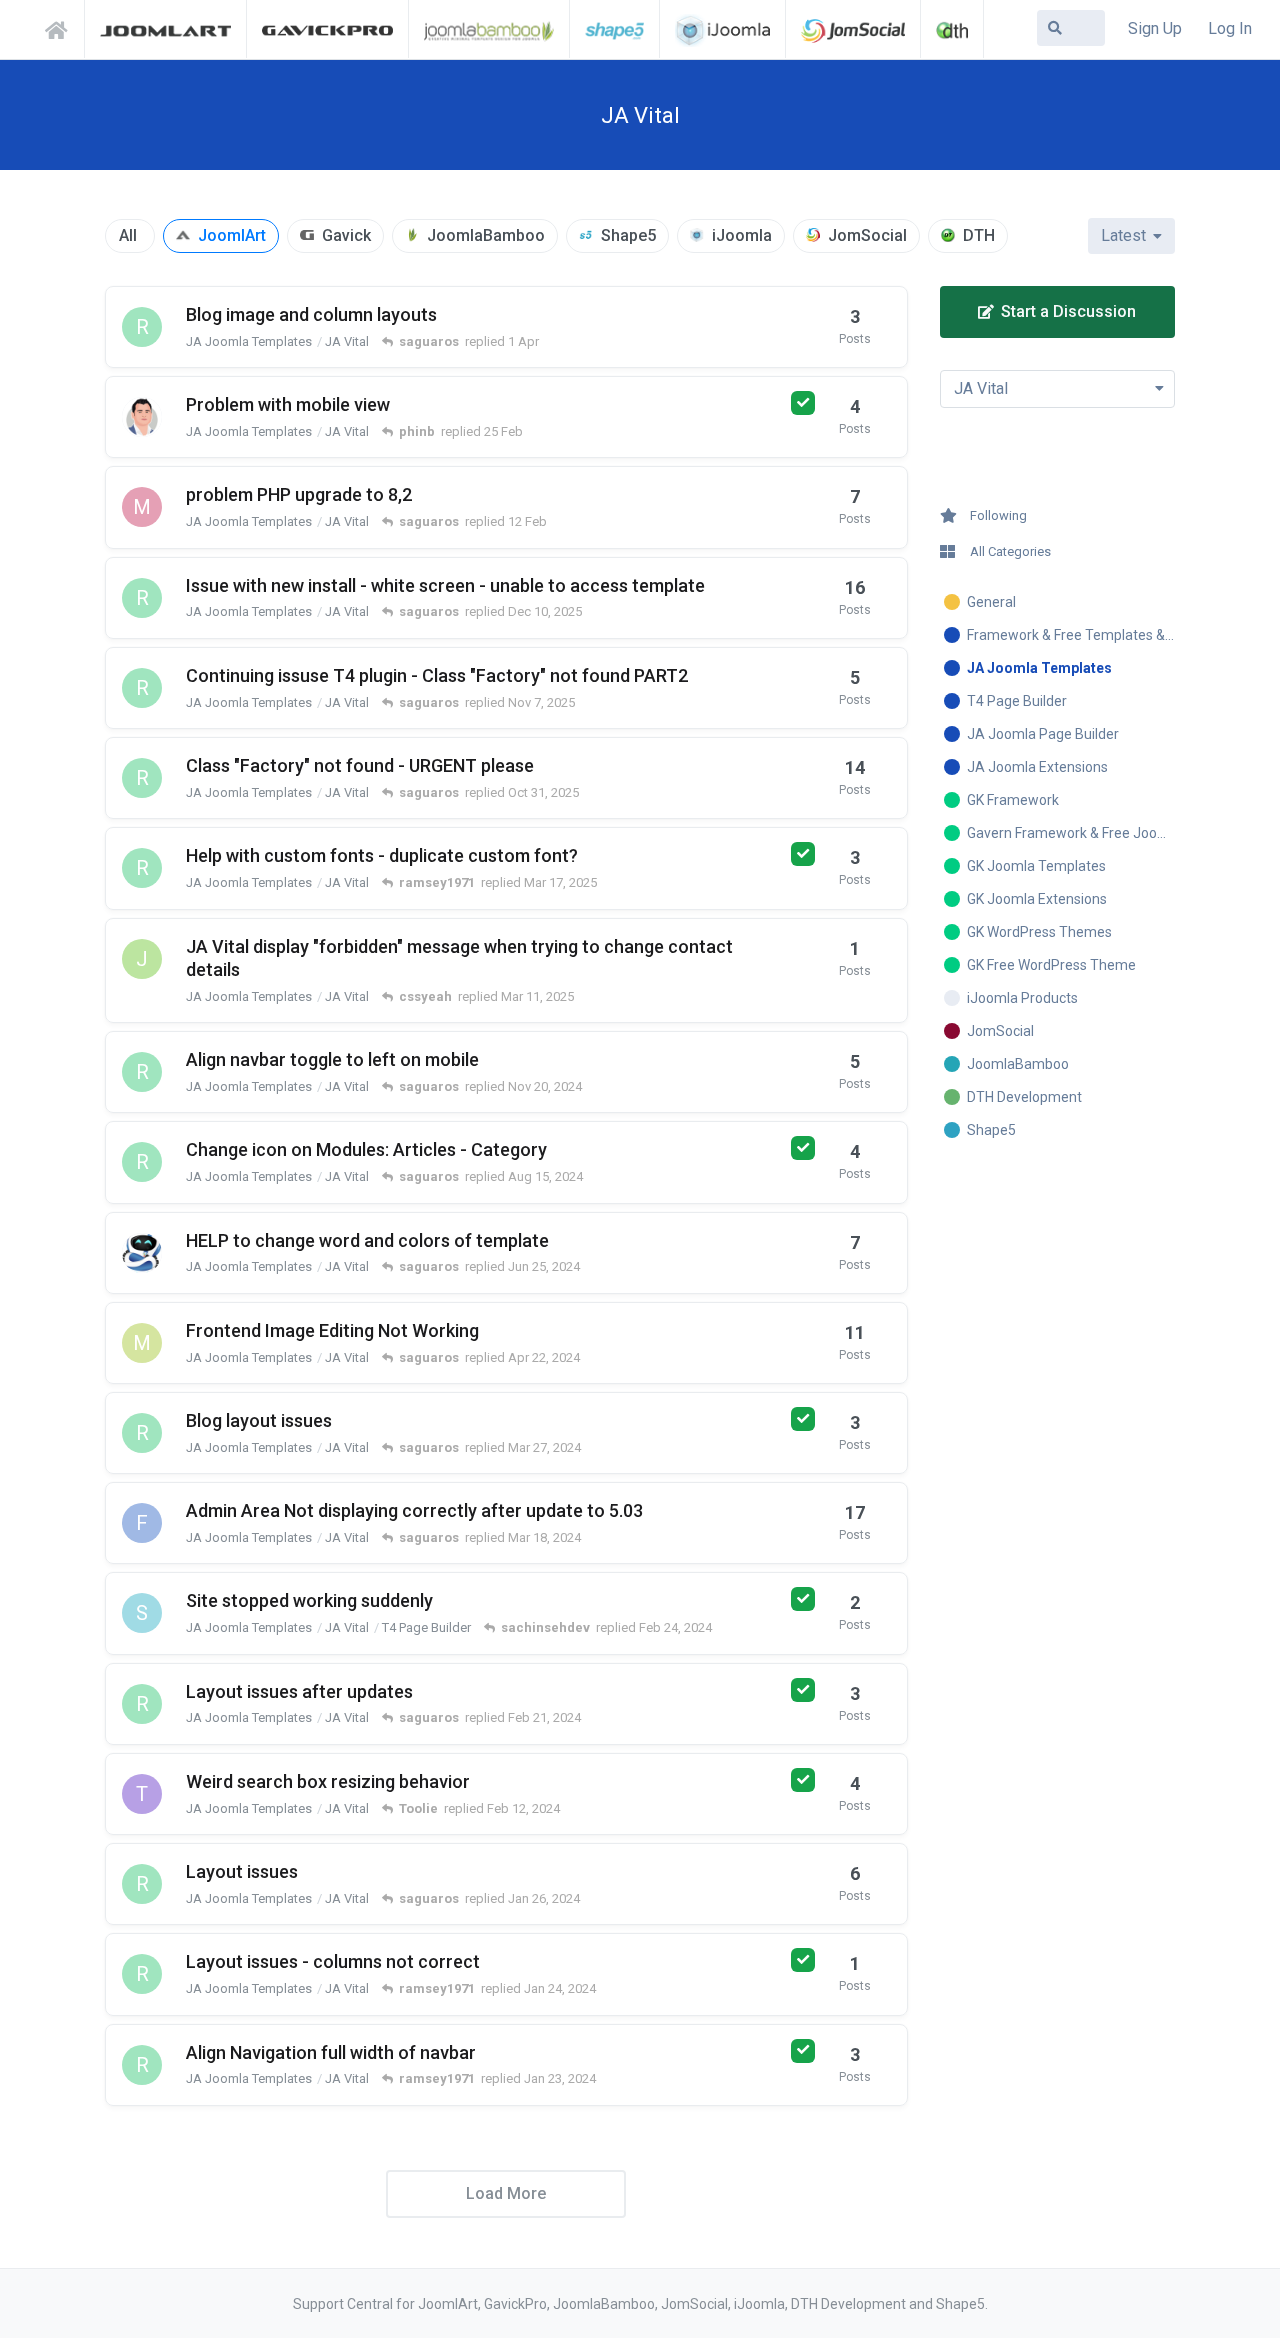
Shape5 (628, 235)
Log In (1230, 28)
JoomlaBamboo (486, 235)
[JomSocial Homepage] (853, 29)
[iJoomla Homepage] (722, 29)
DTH (979, 235)
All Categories (1010, 551)
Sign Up (1155, 28)
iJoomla (742, 235)
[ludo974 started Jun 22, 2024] (142, 1253)
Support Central (62, 27)
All (128, 235)
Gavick (346, 235)
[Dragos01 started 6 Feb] (142, 417)
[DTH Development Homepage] (952, 29)
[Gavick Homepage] (327, 29)
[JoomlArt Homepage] (165, 29)
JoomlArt (232, 235)
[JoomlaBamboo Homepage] (489, 29)
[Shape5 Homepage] (614, 29)
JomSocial (867, 235)
